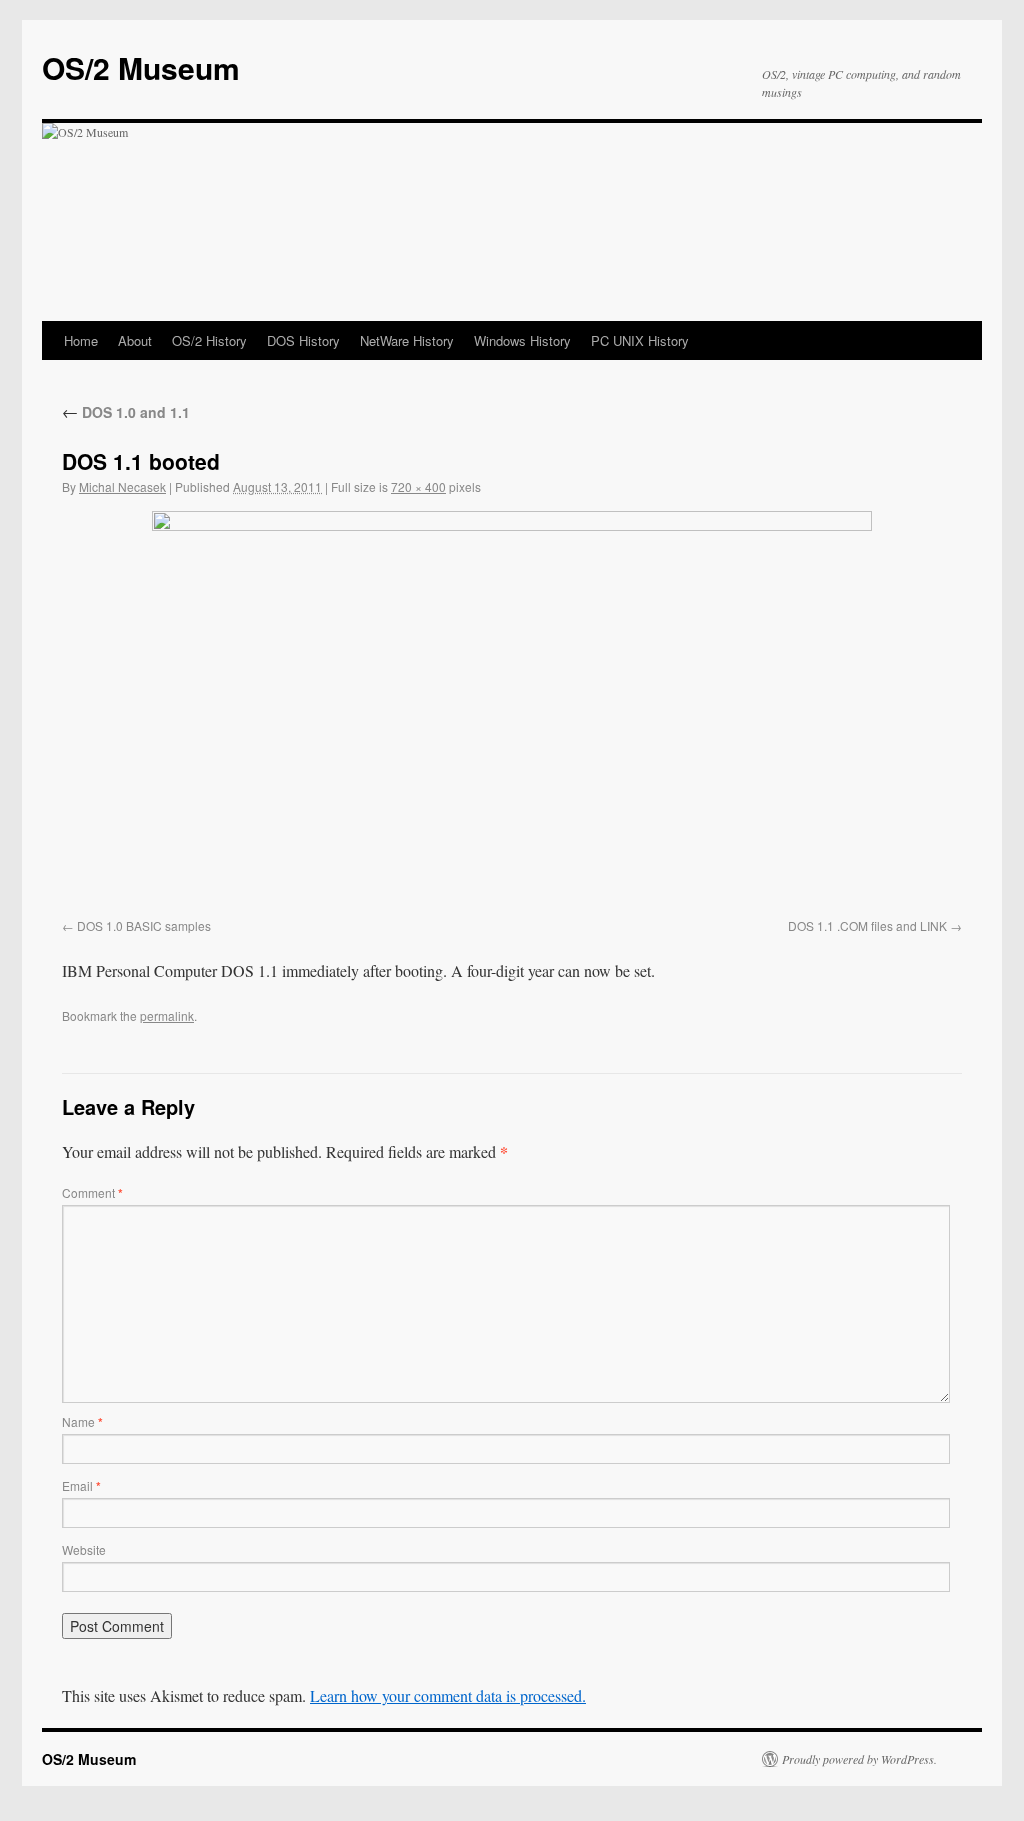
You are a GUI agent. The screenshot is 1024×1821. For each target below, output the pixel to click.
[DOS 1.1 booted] (512, 711)
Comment (92, 1192)
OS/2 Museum (141, 67)
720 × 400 (418, 486)
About (135, 340)
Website (84, 1549)
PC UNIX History (640, 340)
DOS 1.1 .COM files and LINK (867, 925)
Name (82, 1421)
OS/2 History (209, 340)
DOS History (303, 340)
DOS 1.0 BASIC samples (144, 925)
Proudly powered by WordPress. (859, 1759)
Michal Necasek (122, 486)
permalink (167, 1015)
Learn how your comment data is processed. (448, 1695)
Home (81, 340)
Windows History (522, 340)
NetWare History (407, 340)
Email (81, 1485)
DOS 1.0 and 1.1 (126, 412)
